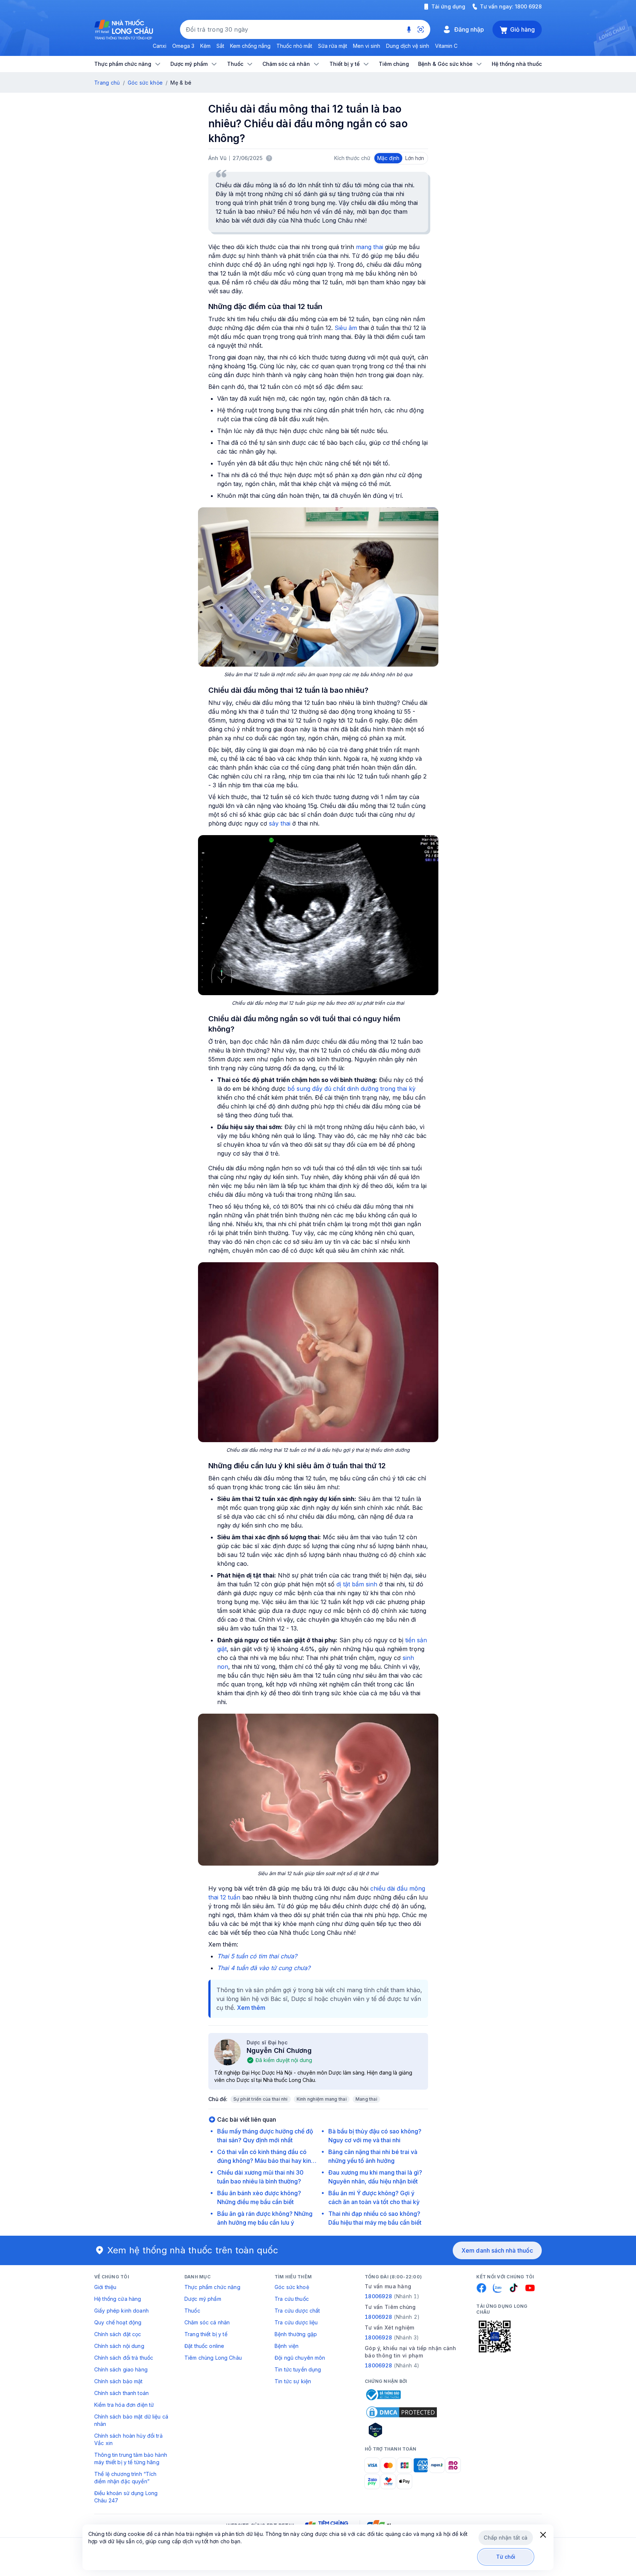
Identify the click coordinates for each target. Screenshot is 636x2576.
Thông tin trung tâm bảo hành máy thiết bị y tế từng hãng (131, 2458)
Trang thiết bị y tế (206, 2334)
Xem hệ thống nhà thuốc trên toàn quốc (193, 2250)
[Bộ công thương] (383, 2395)
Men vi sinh (367, 46)
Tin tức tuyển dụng (298, 2369)
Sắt (220, 46)
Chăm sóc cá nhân (207, 2322)
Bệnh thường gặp (296, 2334)
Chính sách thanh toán (121, 2393)
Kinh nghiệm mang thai (322, 2099)
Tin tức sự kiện (293, 2381)
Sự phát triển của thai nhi (261, 2099)
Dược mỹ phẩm (203, 2299)
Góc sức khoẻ (292, 2287)
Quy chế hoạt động (118, 2322)
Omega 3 (183, 46)
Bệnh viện (287, 2346)
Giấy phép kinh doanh (121, 2311)
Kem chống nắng (250, 46)
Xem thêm (251, 2008)
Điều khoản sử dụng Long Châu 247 (126, 2497)
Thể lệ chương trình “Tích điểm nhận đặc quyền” (126, 2478)
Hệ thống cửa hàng (118, 2299)
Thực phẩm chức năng (212, 2287)
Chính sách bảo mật (119, 2381)
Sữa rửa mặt (333, 46)
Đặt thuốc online (204, 2346)
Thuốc (192, 2311)
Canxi (160, 46)
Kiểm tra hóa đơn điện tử (124, 2405)
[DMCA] (402, 2412)
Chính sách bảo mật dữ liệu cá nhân (131, 2420)
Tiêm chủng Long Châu (213, 2358)
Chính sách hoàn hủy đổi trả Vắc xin (128, 2439)
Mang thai (366, 2099)
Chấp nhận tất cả (506, 2538)
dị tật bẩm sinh (357, 1584)
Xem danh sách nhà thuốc (497, 2250)
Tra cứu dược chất (297, 2311)
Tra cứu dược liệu (296, 2322)
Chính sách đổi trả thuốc (124, 2358)
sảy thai (280, 823)
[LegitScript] (402, 2430)
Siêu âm (346, 328)
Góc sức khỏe (145, 83)
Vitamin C (446, 46)
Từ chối (506, 2557)
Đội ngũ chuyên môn (300, 2358)
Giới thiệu (105, 2287)
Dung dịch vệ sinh (408, 46)
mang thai (370, 247)
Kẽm (205, 46)
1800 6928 (528, 6)
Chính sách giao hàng (121, 2369)
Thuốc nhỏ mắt (294, 46)
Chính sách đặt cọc (118, 2334)
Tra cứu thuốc (292, 2299)
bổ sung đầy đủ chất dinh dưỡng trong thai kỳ (351, 1089)
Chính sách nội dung (119, 2346)
